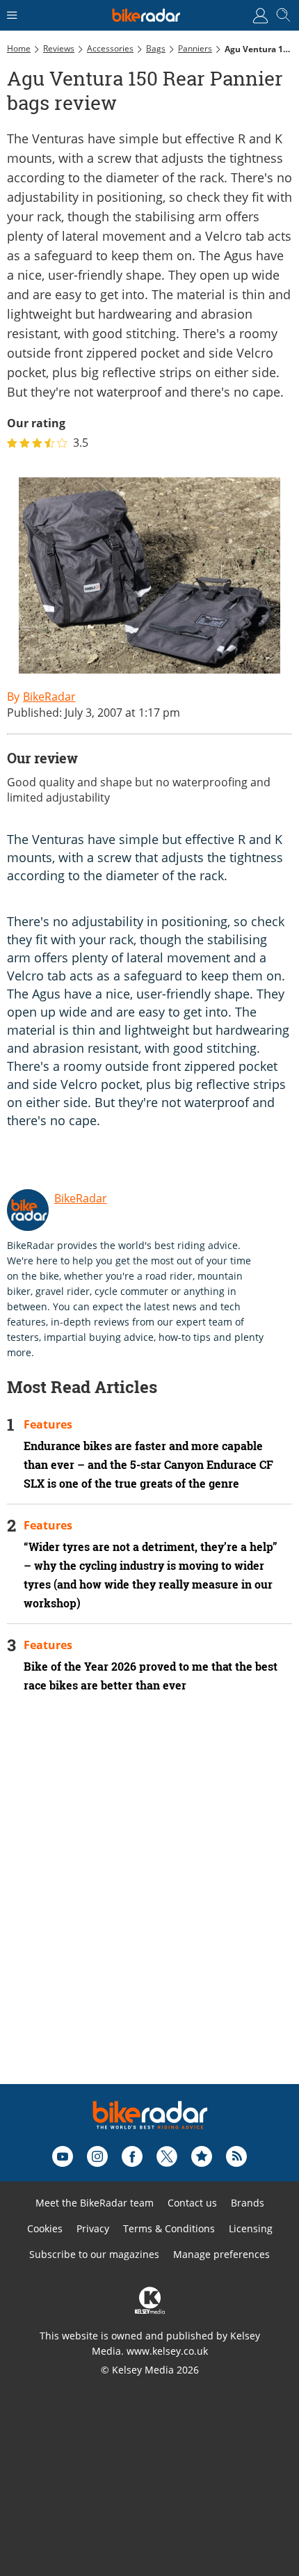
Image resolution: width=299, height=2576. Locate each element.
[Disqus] (149, 1907)
